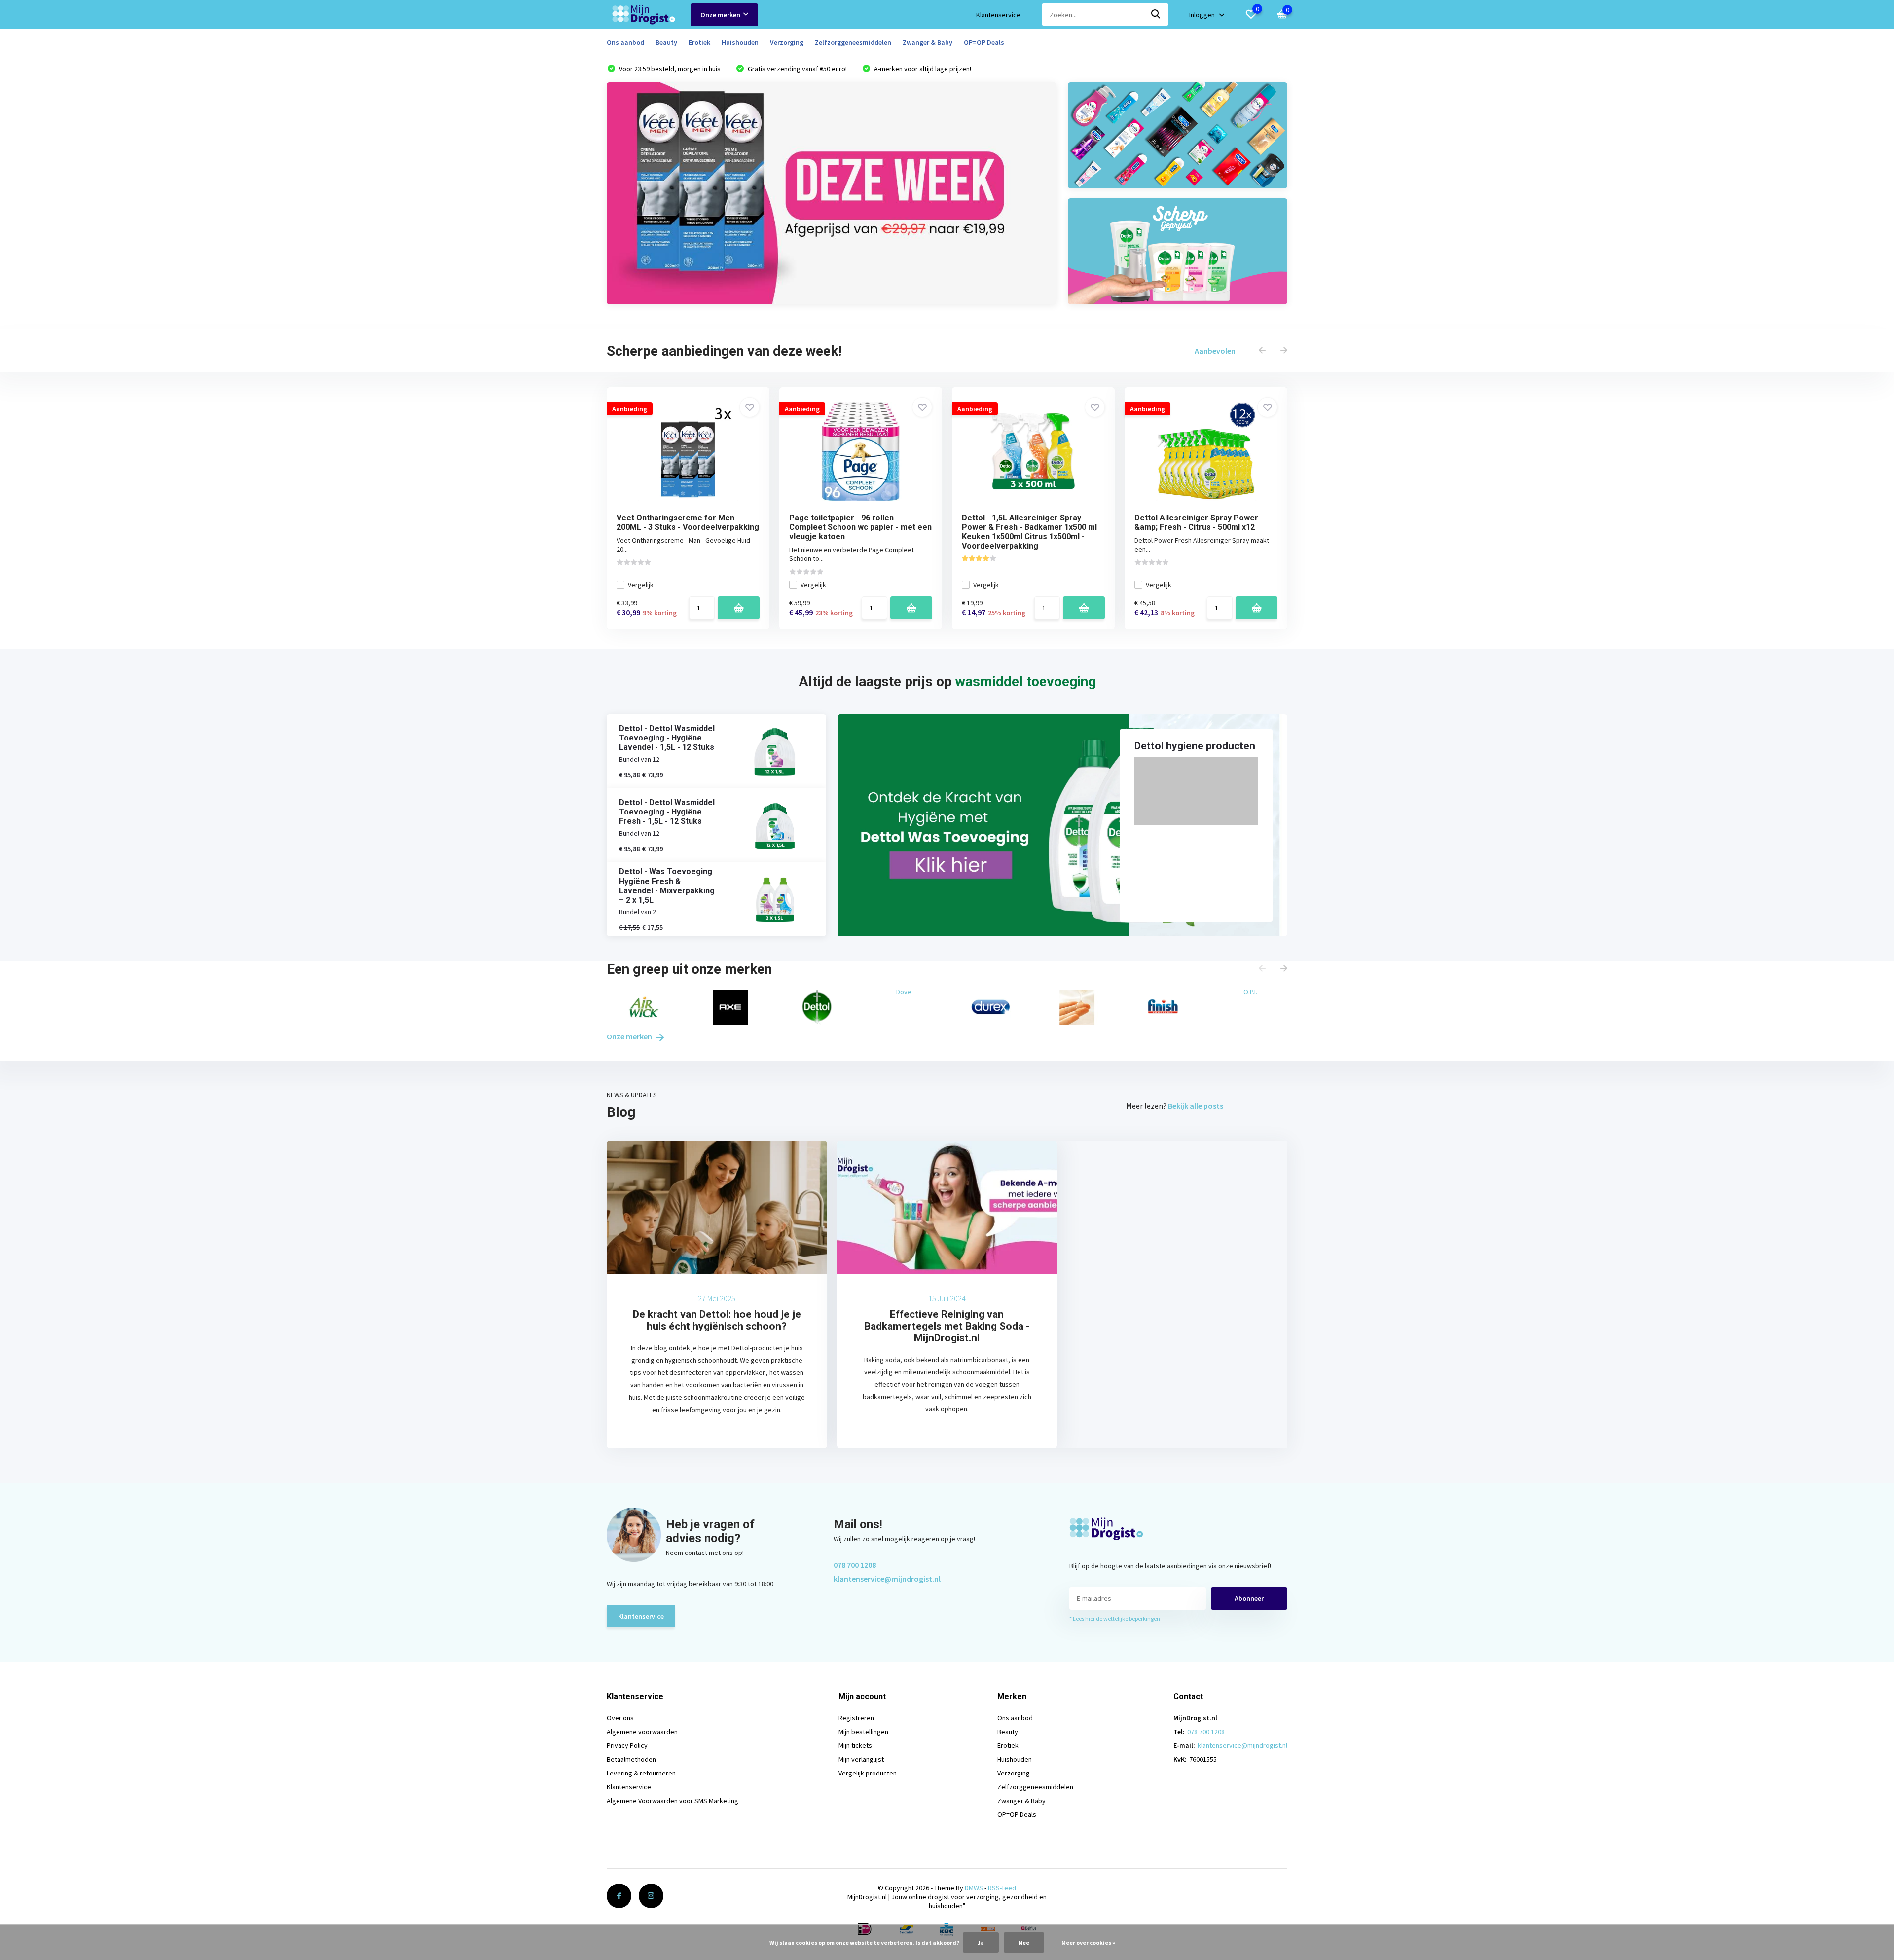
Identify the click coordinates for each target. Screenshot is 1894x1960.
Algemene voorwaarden (642, 1732)
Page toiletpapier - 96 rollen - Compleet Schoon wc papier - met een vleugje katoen (860, 527)
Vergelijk (641, 585)
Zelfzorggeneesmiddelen (853, 42)
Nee (1024, 1942)
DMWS (974, 1888)
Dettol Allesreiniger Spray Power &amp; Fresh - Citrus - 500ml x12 (1196, 522)
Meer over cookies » (1088, 1942)
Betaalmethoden (631, 1759)
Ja (981, 1942)
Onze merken (720, 15)
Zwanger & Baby (928, 42)
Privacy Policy (627, 1745)
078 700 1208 (855, 1565)
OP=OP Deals (984, 42)
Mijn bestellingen (863, 1732)
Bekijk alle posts (1196, 1106)
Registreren (856, 1718)
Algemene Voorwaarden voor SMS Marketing (673, 1801)
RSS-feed (1002, 1888)
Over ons (620, 1718)
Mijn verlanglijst (861, 1759)
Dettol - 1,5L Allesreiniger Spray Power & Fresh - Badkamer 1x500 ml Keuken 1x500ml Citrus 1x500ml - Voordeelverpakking (1029, 532)
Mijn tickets (855, 1745)
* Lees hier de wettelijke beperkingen (1115, 1618)
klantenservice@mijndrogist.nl (887, 1579)
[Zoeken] (1156, 15)
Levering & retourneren (641, 1773)
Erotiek (699, 42)
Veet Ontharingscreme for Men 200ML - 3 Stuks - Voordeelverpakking (688, 522)
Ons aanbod (625, 42)
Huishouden (740, 42)
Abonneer (1249, 1598)
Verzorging (787, 42)
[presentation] (1262, 351)
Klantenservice (998, 15)
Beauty (666, 42)
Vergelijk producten (868, 1773)
